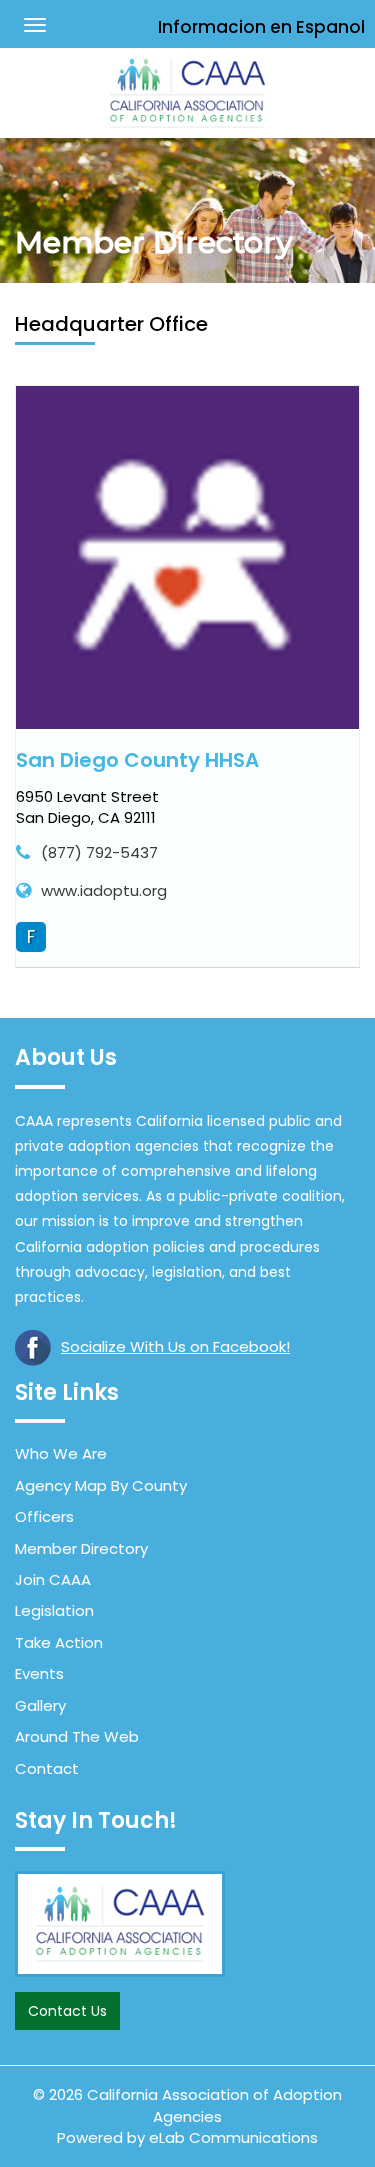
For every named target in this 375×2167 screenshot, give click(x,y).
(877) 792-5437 (99, 852)
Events (39, 1673)
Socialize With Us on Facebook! (175, 1346)
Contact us (67, 2011)
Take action (59, 1642)
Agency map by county (101, 1485)
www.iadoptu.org (104, 890)
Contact (47, 1768)
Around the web (77, 1736)
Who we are (61, 1453)
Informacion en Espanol (261, 27)
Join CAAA (53, 1579)
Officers (44, 1516)
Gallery (40, 1705)
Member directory (81, 1548)
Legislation (54, 1610)
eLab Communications (233, 2137)
